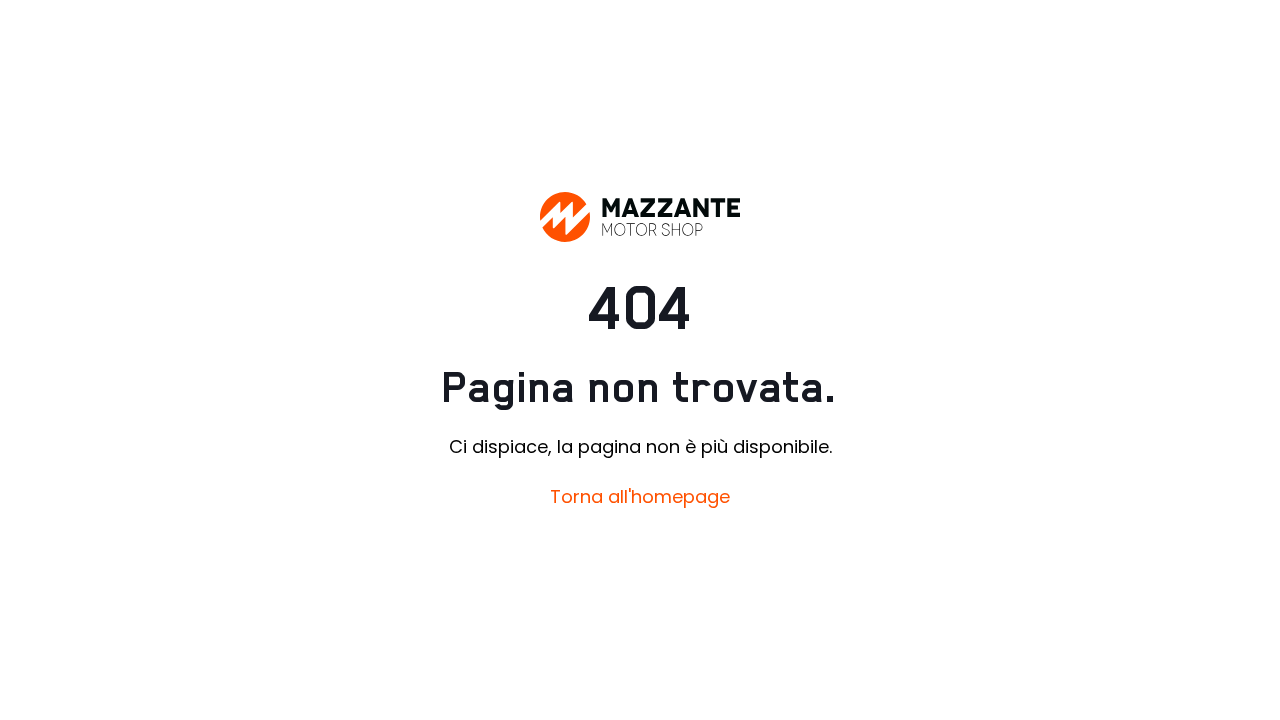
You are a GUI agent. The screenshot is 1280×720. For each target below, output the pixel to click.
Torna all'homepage (640, 496)
